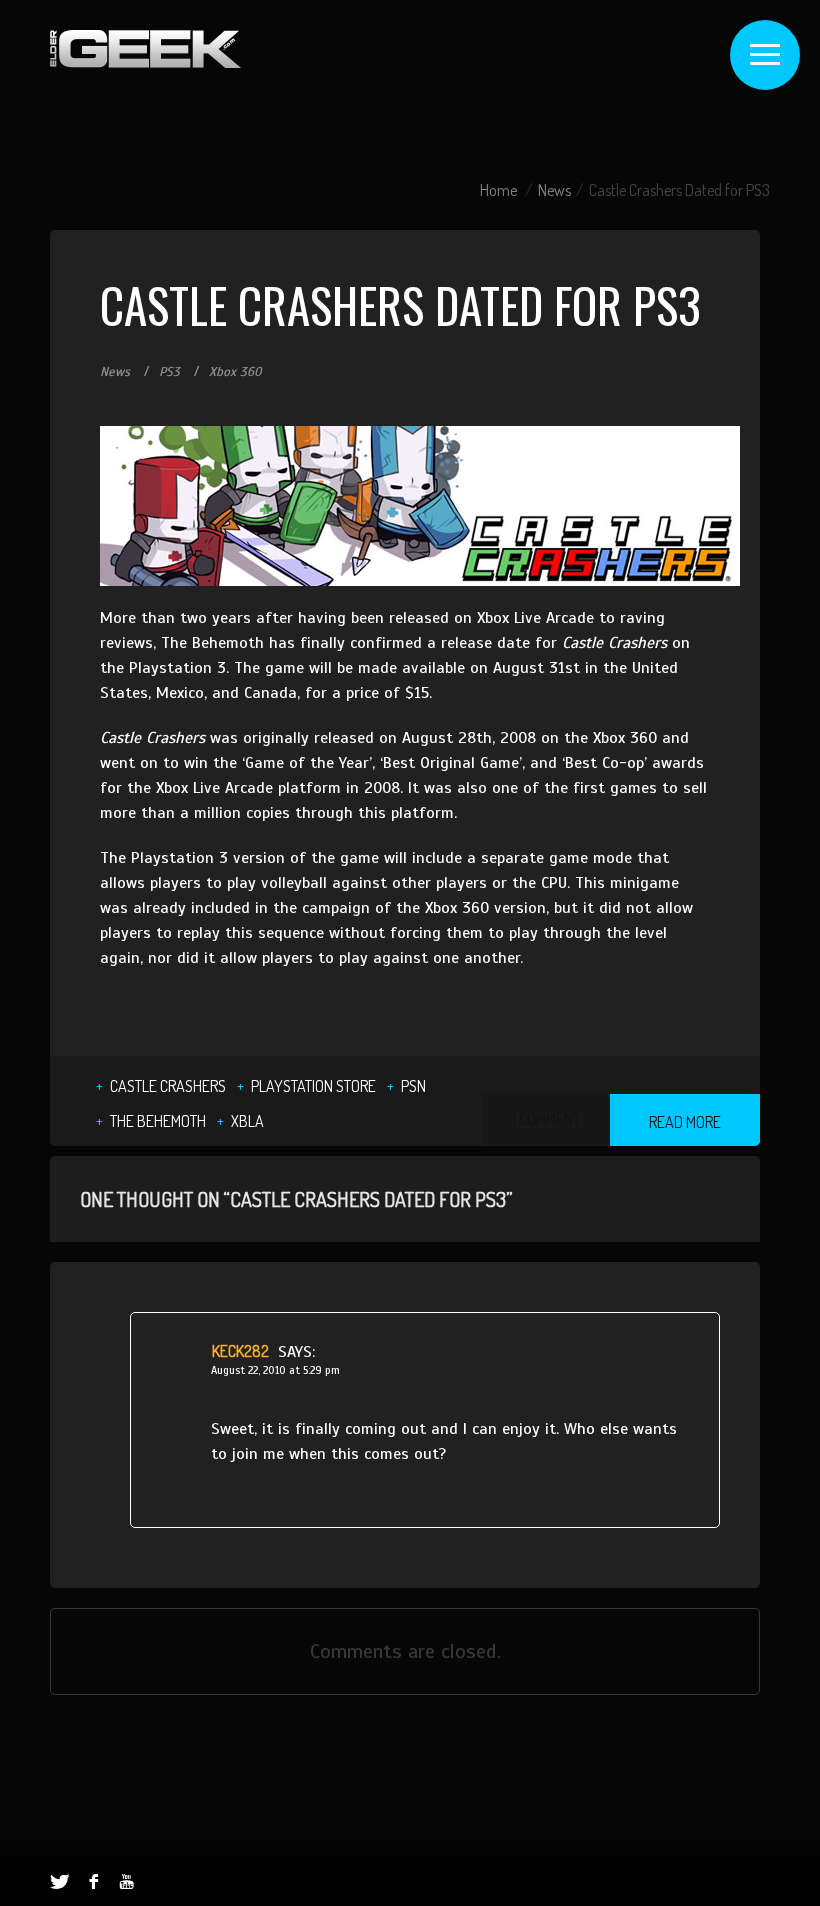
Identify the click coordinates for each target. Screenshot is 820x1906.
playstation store (313, 1086)
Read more (685, 1122)
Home (498, 190)
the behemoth (158, 1121)
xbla (247, 1121)
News (554, 190)
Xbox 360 (235, 372)
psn (413, 1086)
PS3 (169, 372)
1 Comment (546, 1119)
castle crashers (168, 1086)
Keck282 (240, 1351)
